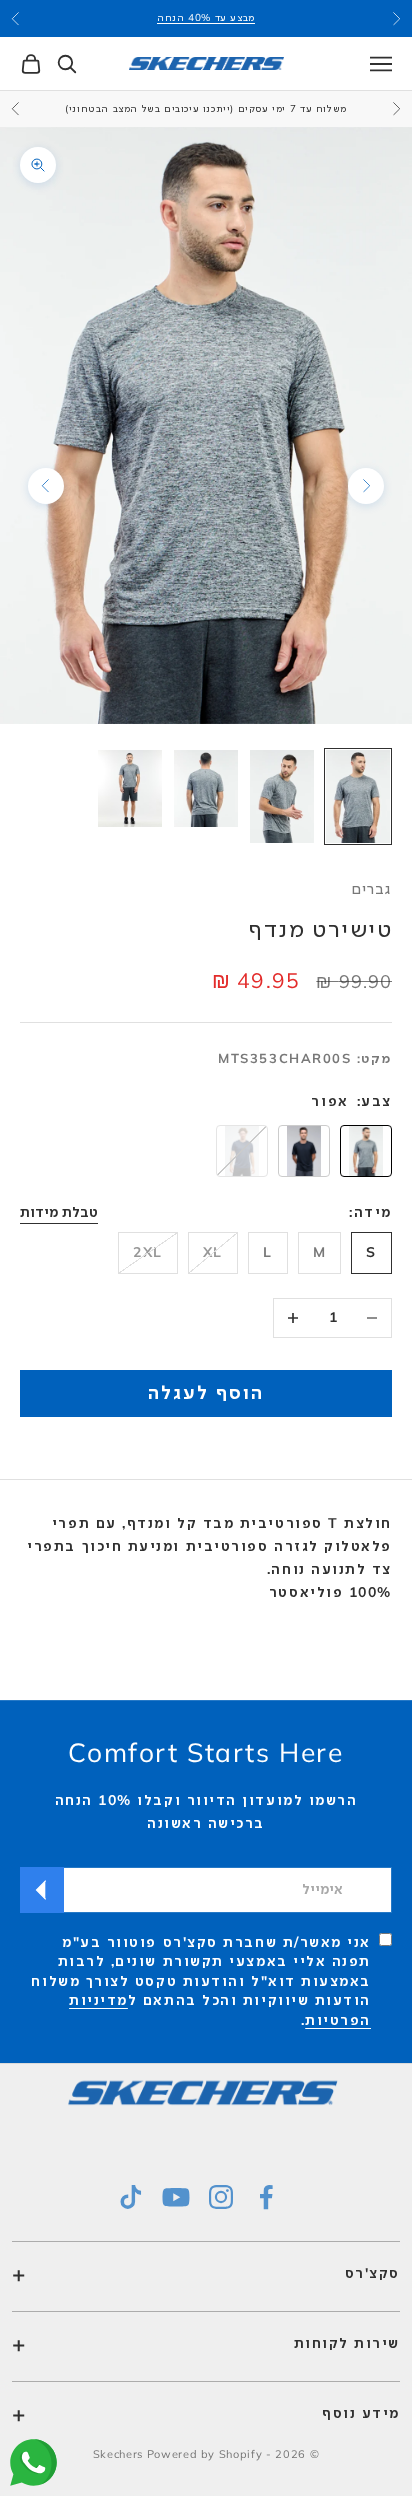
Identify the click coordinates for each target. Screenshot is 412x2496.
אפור (329, 1101)
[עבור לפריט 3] (206, 788)
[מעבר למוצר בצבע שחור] (304, 1151)
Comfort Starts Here (205, 1752)
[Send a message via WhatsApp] (33, 2462)
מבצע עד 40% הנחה (206, 17)
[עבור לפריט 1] (358, 796)
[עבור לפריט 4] (130, 788)
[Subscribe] (42, 1890)
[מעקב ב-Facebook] (266, 2197)
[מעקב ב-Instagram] (221, 2197)
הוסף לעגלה (206, 1392)
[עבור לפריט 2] (282, 796)
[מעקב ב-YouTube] (176, 2197)
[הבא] (46, 486)
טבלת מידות (59, 1212)
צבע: (374, 1101)
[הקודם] (366, 486)
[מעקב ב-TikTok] (131, 2197)
